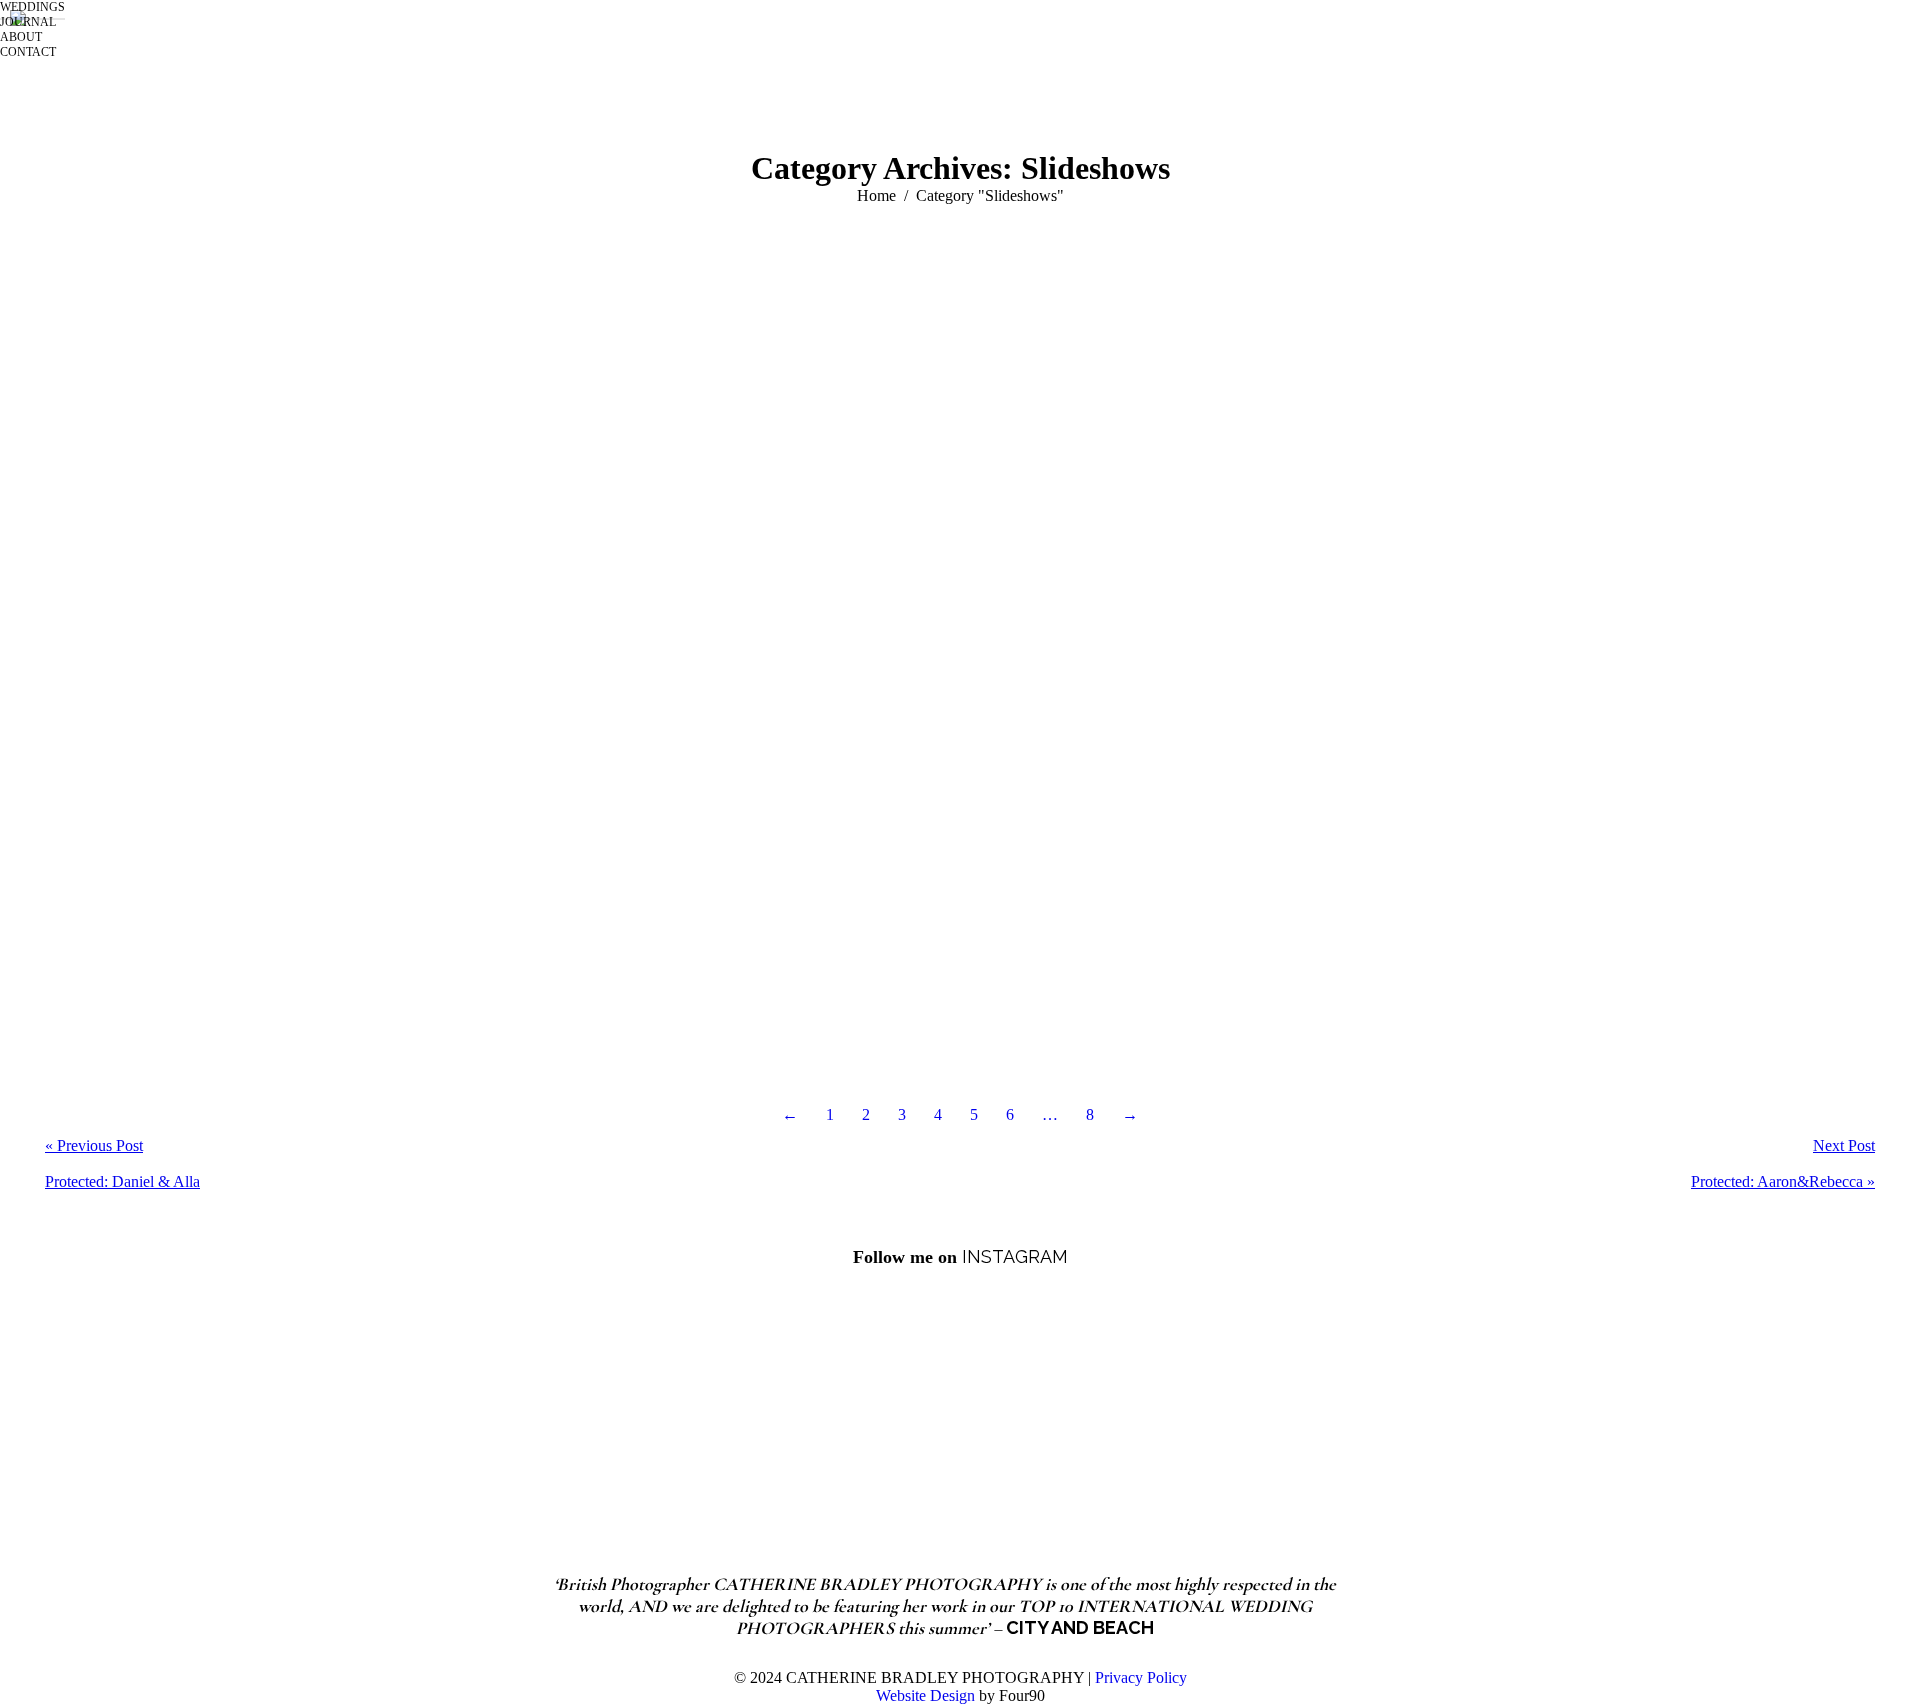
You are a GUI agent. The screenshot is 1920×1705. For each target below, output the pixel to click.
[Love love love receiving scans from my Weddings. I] (487, 1400)
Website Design (925, 1695)
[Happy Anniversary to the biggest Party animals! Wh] (802, 1400)
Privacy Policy (1141, 1677)
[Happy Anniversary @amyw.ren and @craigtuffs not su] (1432, 1400)
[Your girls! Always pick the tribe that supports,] (1117, 1400)
